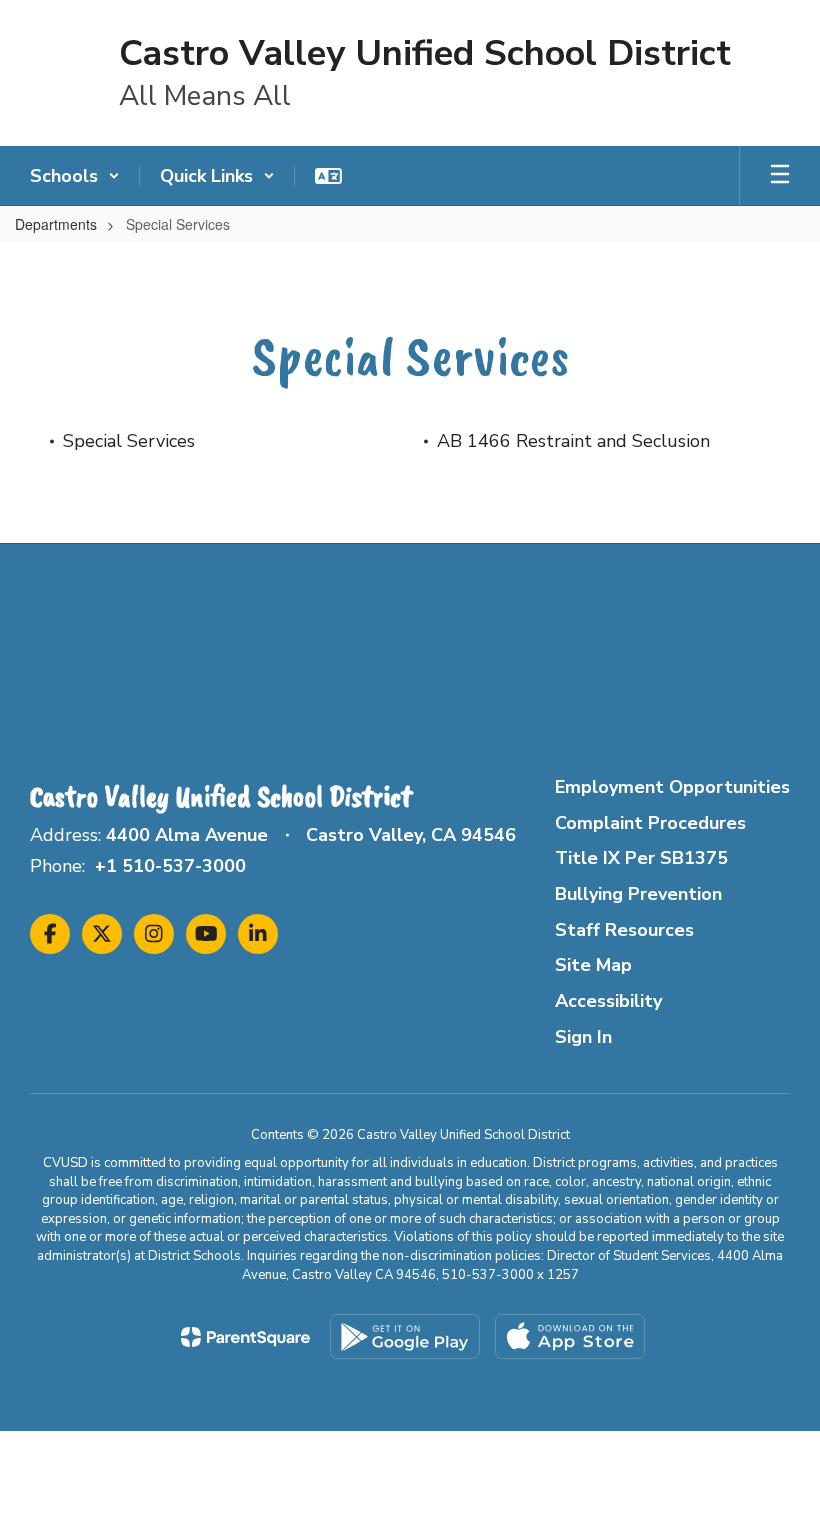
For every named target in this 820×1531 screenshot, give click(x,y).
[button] (75, 176)
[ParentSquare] (245, 1337)
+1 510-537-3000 (170, 866)
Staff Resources (624, 930)
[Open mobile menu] (780, 176)
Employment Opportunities (672, 787)
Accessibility (608, 1001)
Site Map (593, 965)
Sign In (583, 1037)
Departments (56, 224)
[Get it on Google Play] (405, 1336)
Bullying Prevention (638, 894)
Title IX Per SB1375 (641, 858)
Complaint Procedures (650, 823)
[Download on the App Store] (570, 1336)
